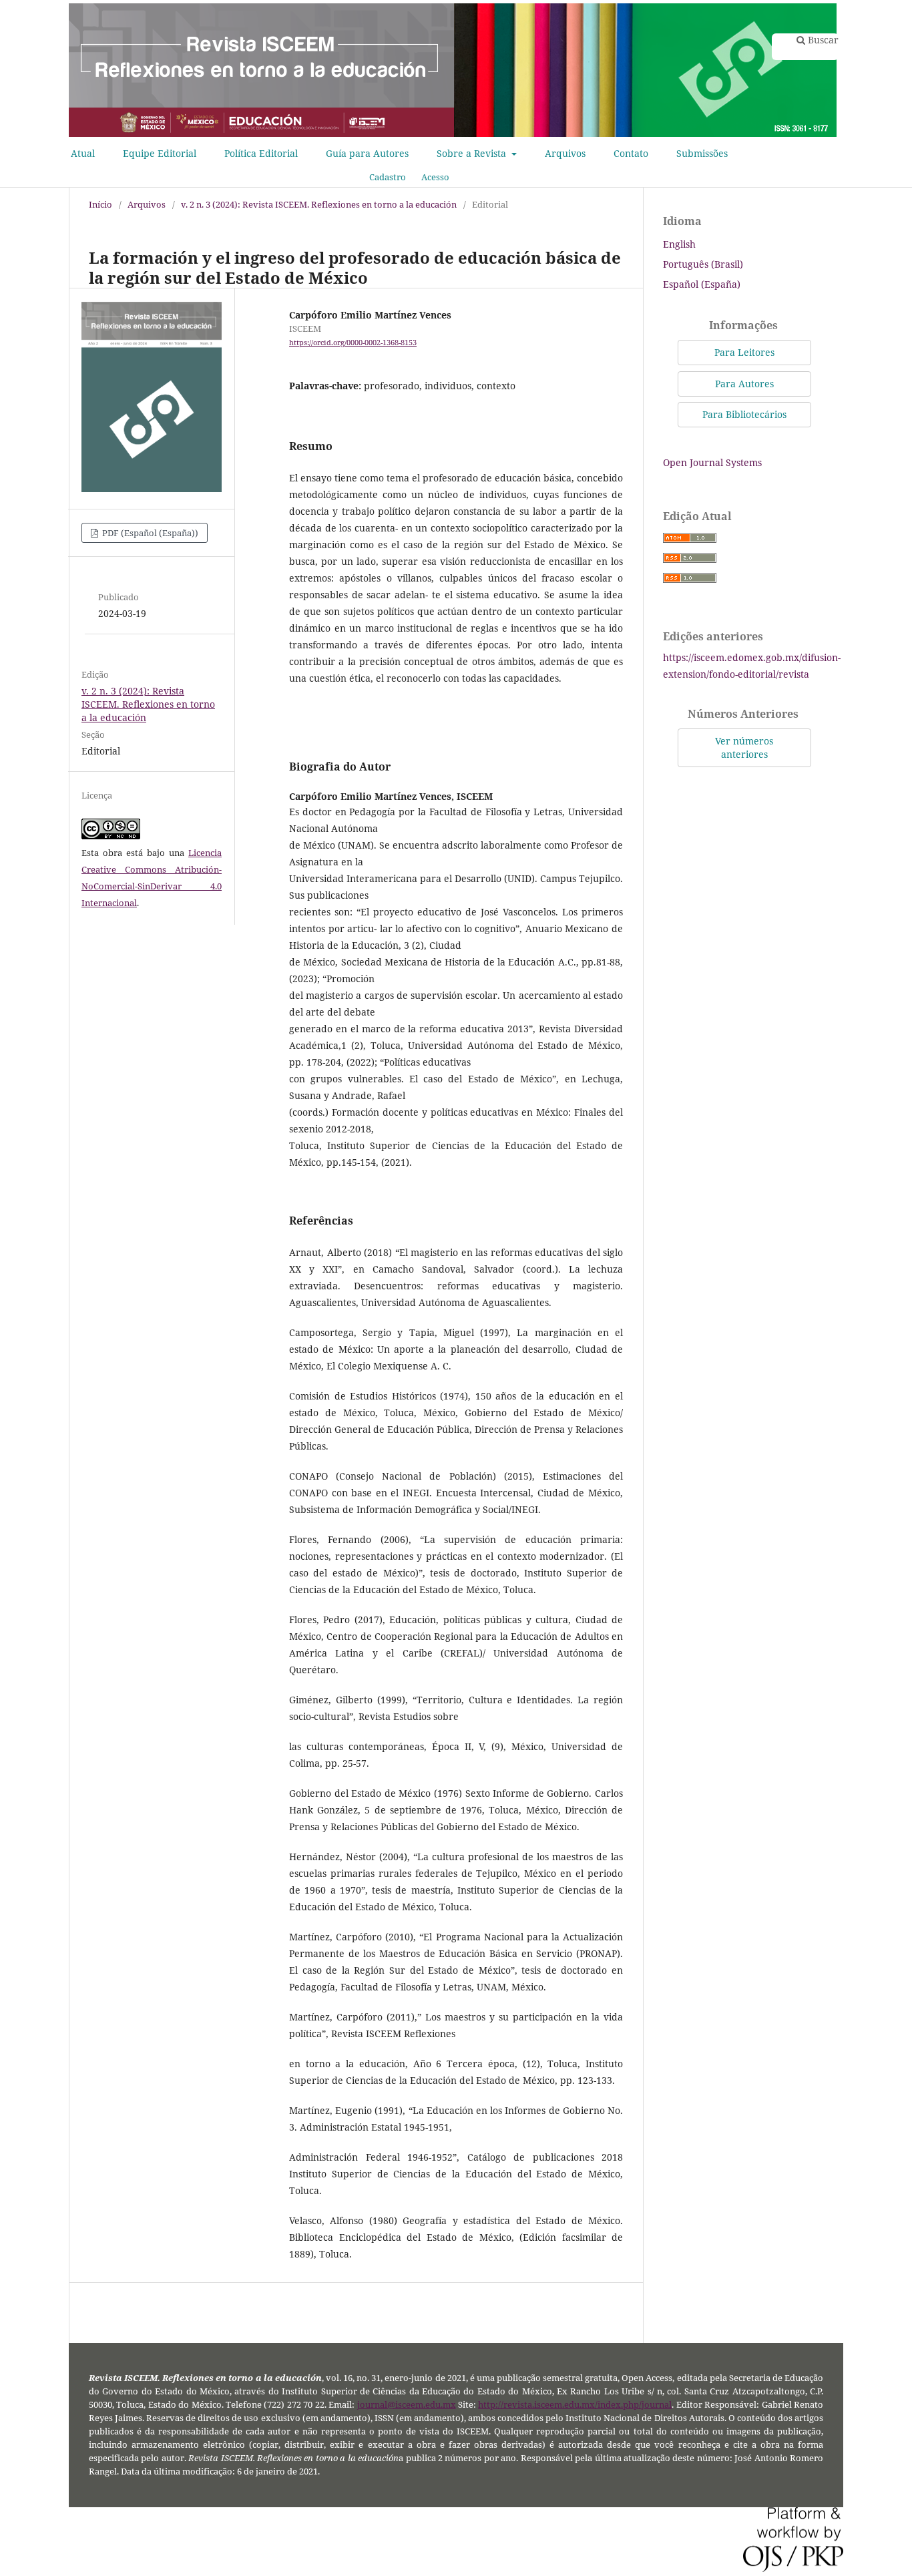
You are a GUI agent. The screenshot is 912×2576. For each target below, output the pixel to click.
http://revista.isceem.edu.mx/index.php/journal (575, 2405)
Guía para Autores (367, 153)
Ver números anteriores (744, 747)
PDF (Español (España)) (149, 533)
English (679, 244)
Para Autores (744, 384)
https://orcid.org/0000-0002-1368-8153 (353, 343)
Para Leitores (744, 352)
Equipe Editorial (160, 153)
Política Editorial (261, 153)
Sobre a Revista (473, 153)
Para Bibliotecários (744, 414)
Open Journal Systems (712, 462)
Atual (83, 153)
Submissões (702, 153)
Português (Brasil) (703, 264)
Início (100, 204)
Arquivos (565, 153)
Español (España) (702, 284)
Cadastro (388, 177)
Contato (631, 153)
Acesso (435, 177)
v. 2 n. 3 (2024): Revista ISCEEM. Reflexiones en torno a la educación (319, 204)
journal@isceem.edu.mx (407, 2405)
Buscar (822, 40)
